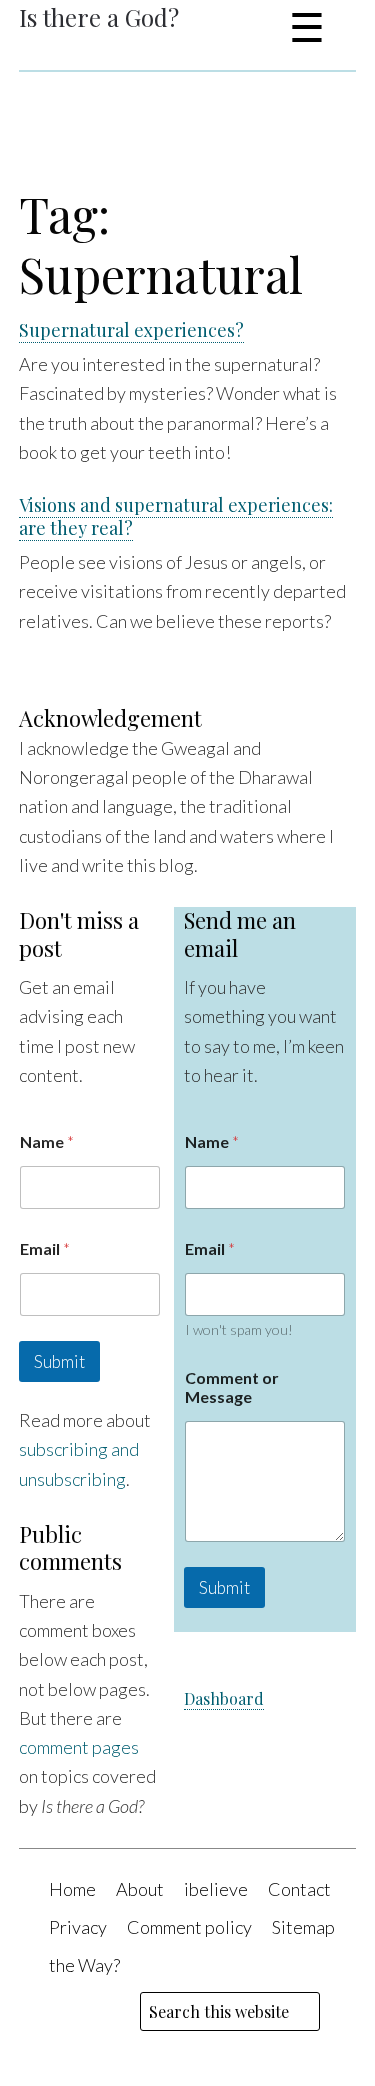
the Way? (84, 1965)
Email (45, 1248)
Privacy (78, 1927)
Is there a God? (99, 17)
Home (72, 1889)
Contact (299, 1889)
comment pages (79, 1747)
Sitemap (303, 1927)
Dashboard (224, 1698)
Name (47, 1141)
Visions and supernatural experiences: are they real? (176, 516)
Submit (59, 1361)
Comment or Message (232, 1387)
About (140, 1889)
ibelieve (216, 1889)
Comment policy (189, 1927)
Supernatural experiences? (131, 330)
